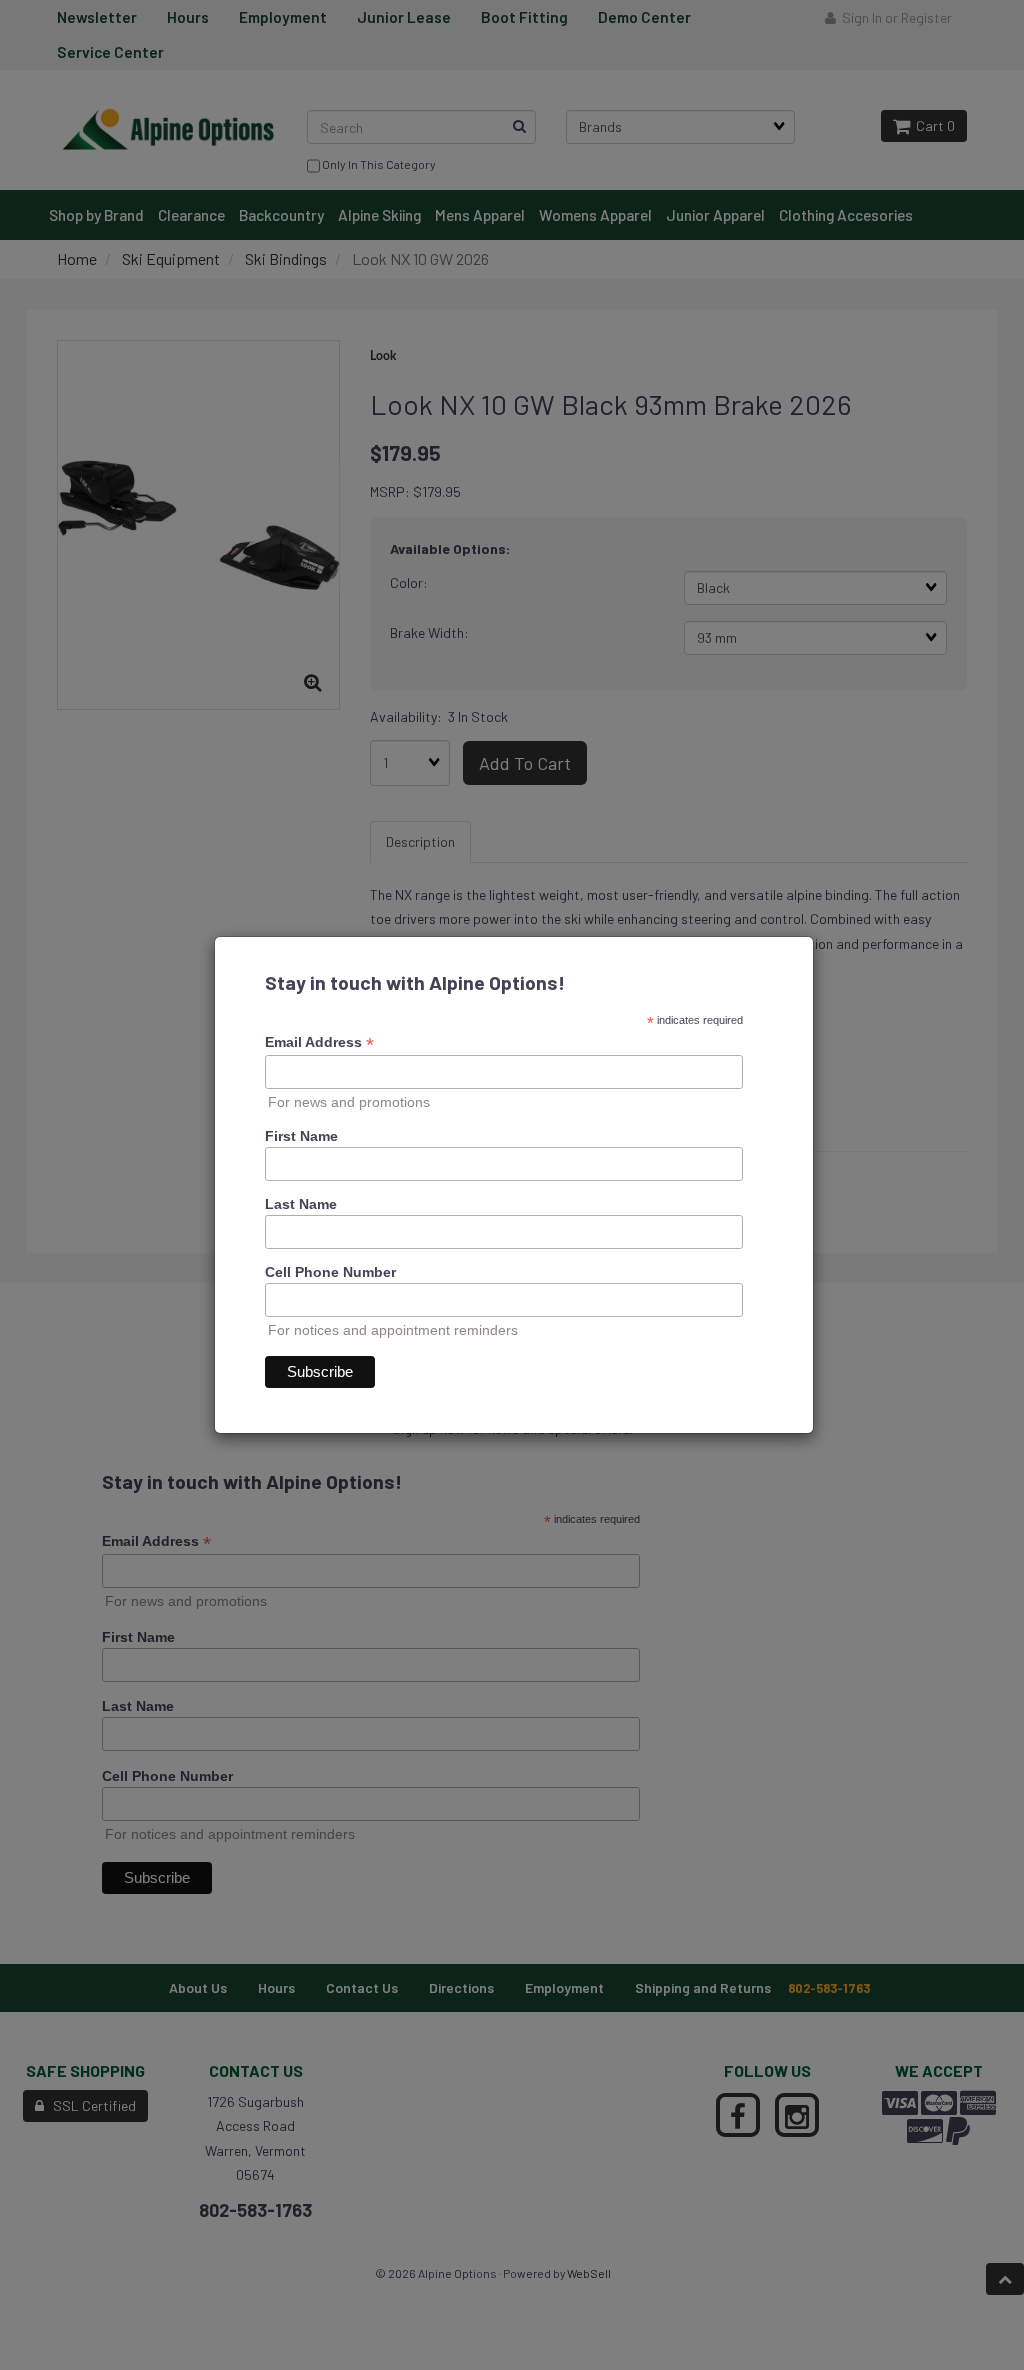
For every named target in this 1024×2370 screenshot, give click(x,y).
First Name (301, 1136)
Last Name (301, 1204)
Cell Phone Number (330, 1272)
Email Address (319, 1042)
